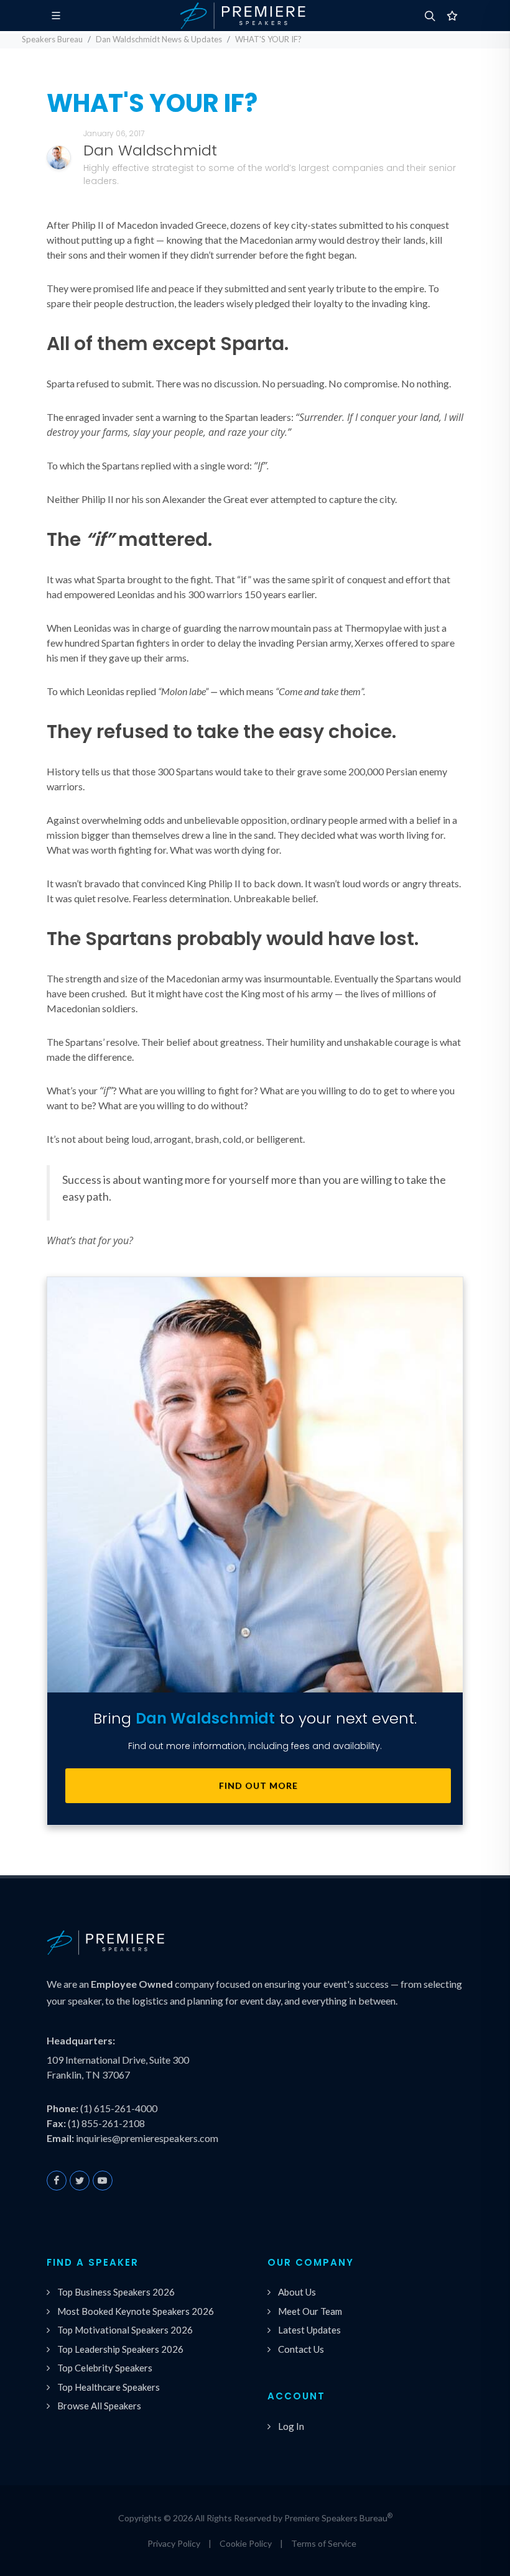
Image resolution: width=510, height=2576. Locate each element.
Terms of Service (324, 2543)
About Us (297, 2292)
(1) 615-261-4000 (119, 2108)
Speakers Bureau (52, 39)
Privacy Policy (174, 2543)
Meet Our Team (310, 2311)
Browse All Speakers (99, 2406)
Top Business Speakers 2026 (116, 2292)
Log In (291, 2426)
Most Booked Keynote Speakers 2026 (136, 2311)
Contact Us (301, 2349)
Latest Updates (309, 2330)
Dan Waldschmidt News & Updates (159, 39)
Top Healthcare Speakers (109, 2387)
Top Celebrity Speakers (105, 2368)
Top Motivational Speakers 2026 (125, 2330)
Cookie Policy (246, 2543)
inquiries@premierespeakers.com (147, 2138)
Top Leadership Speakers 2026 (120, 2349)
